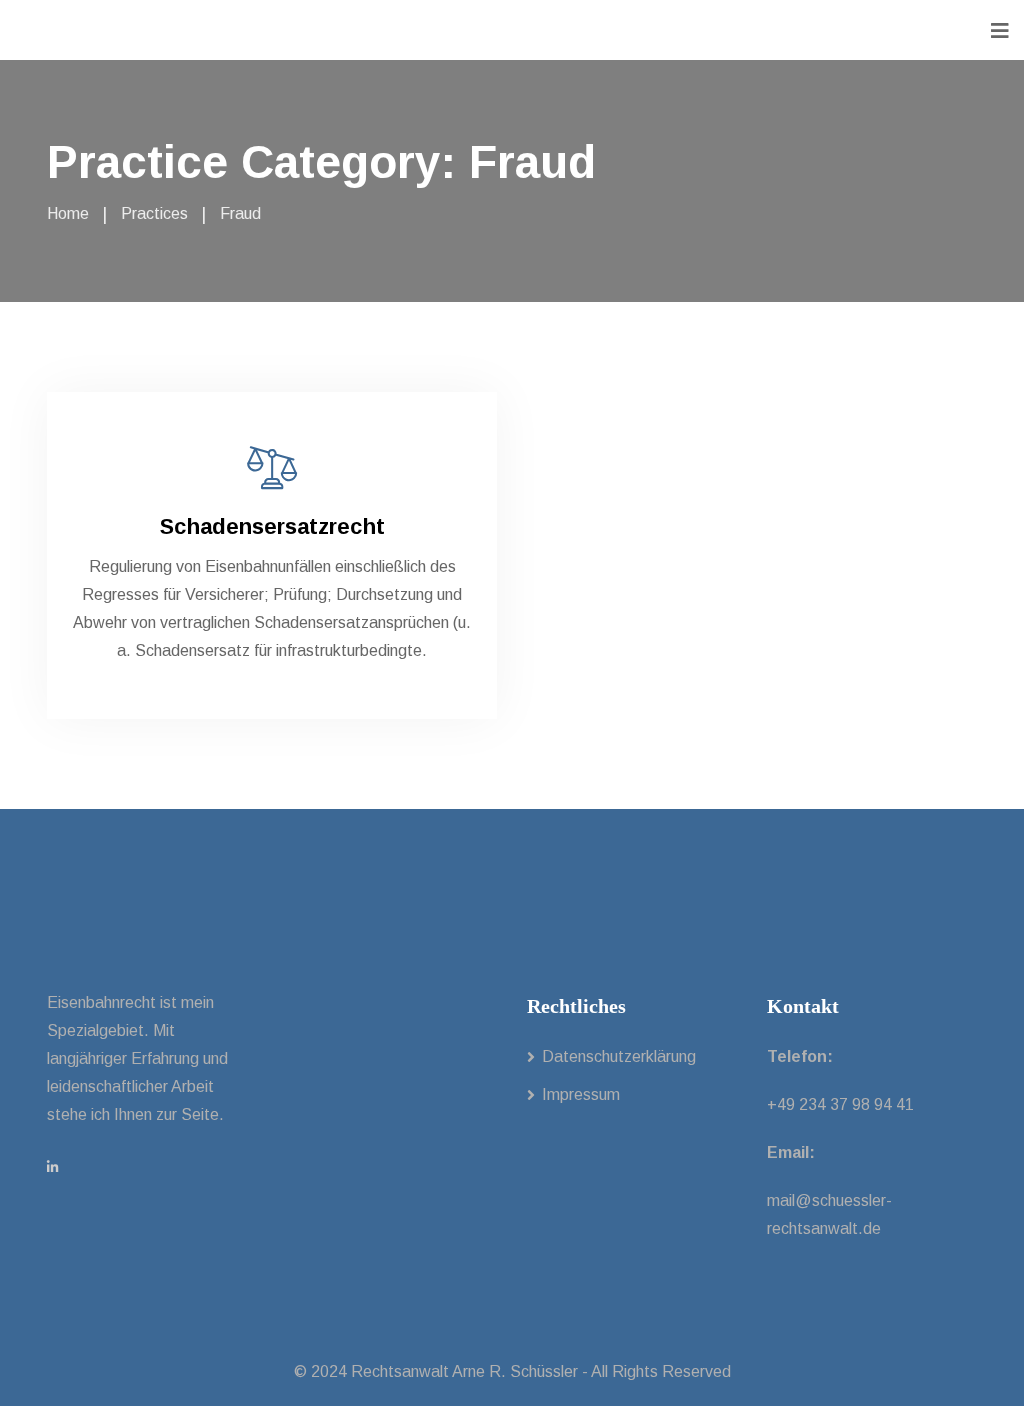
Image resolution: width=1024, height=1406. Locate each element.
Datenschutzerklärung (619, 1056)
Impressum (581, 1094)
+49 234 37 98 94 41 (840, 1104)
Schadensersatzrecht (272, 526)
